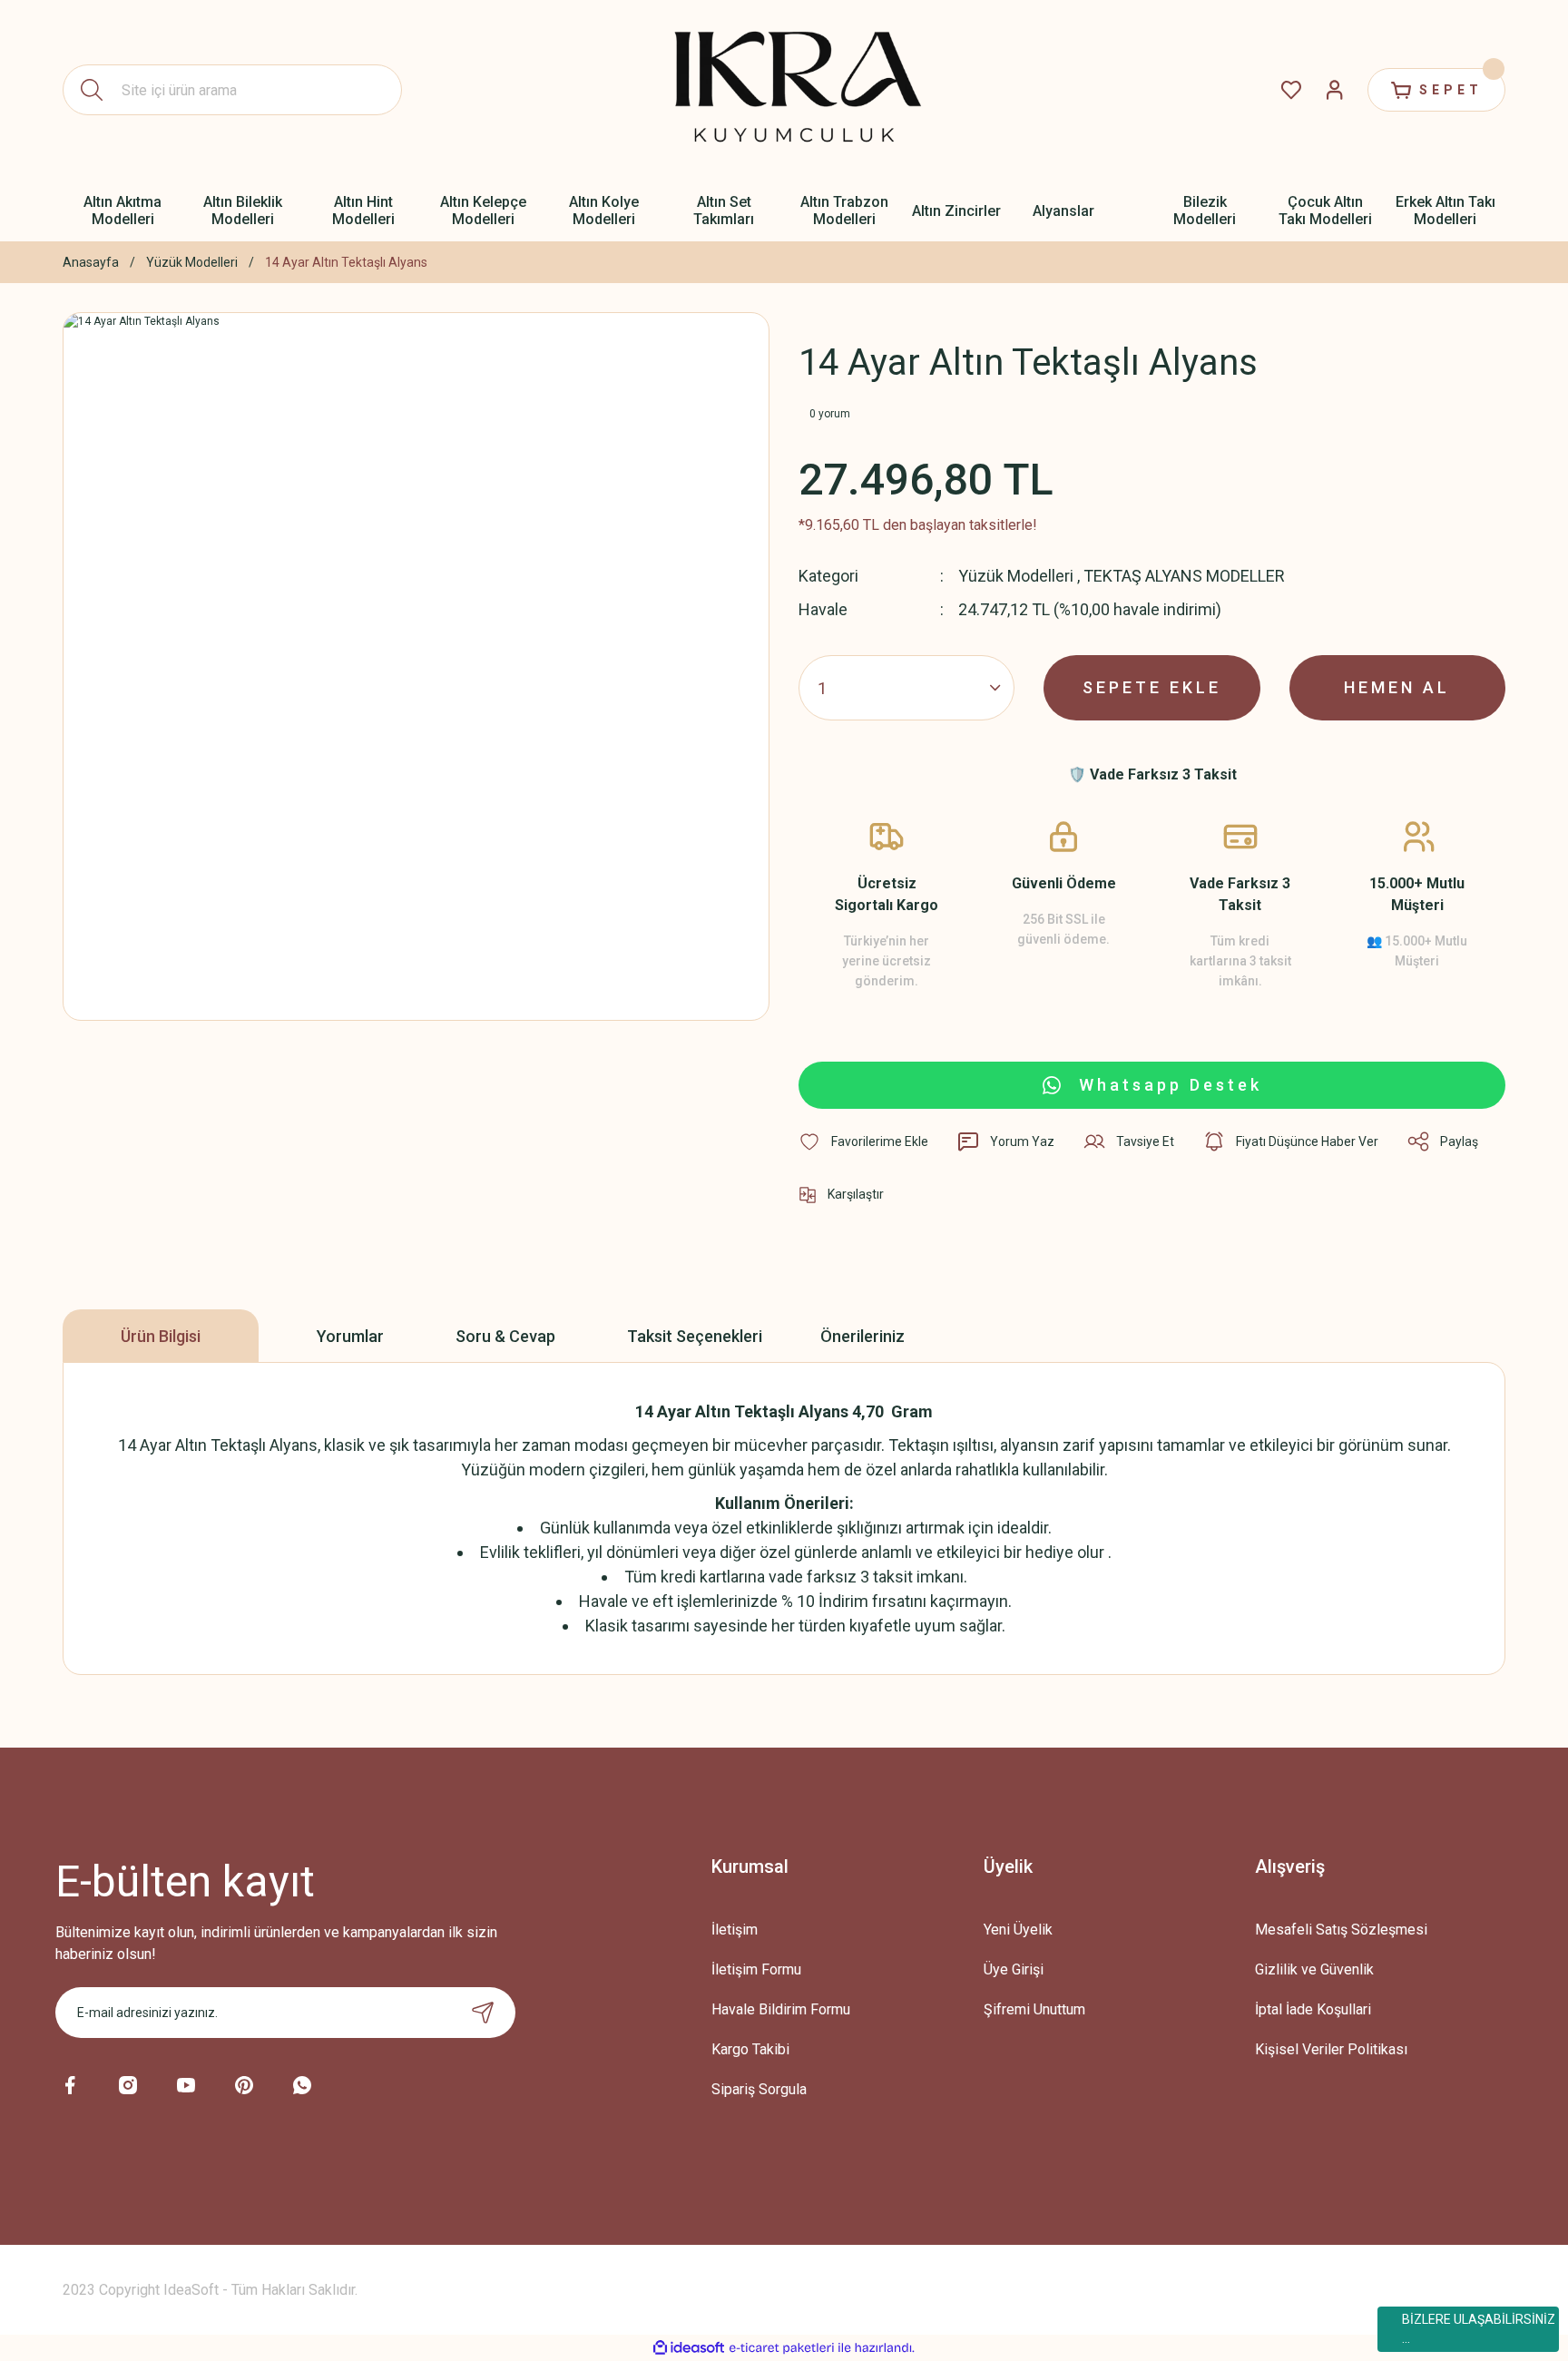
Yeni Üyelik (1018, 1930)
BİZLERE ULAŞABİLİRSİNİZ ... (1479, 2329)
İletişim (735, 1930)
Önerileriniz (862, 1336)
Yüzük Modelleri (1016, 576)
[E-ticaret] (782, 2348)
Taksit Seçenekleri (695, 1336)
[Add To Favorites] (863, 1141)
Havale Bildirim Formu (781, 2009)
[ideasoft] (689, 2348)
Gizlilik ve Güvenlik (1314, 1969)
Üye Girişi (1014, 1969)
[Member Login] (1335, 90)
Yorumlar (350, 1336)
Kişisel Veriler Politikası (1331, 2049)
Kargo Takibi (750, 2049)
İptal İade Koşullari (1313, 2009)
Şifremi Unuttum (1034, 2009)
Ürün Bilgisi (161, 1336)
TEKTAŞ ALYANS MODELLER (1184, 576)
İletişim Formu (756, 1969)
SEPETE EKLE (1152, 687)
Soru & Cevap (505, 1336)
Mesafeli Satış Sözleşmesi (1341, 1930)
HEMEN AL (1397, 687)
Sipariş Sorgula (759, 2089)
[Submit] (483, 2013)
